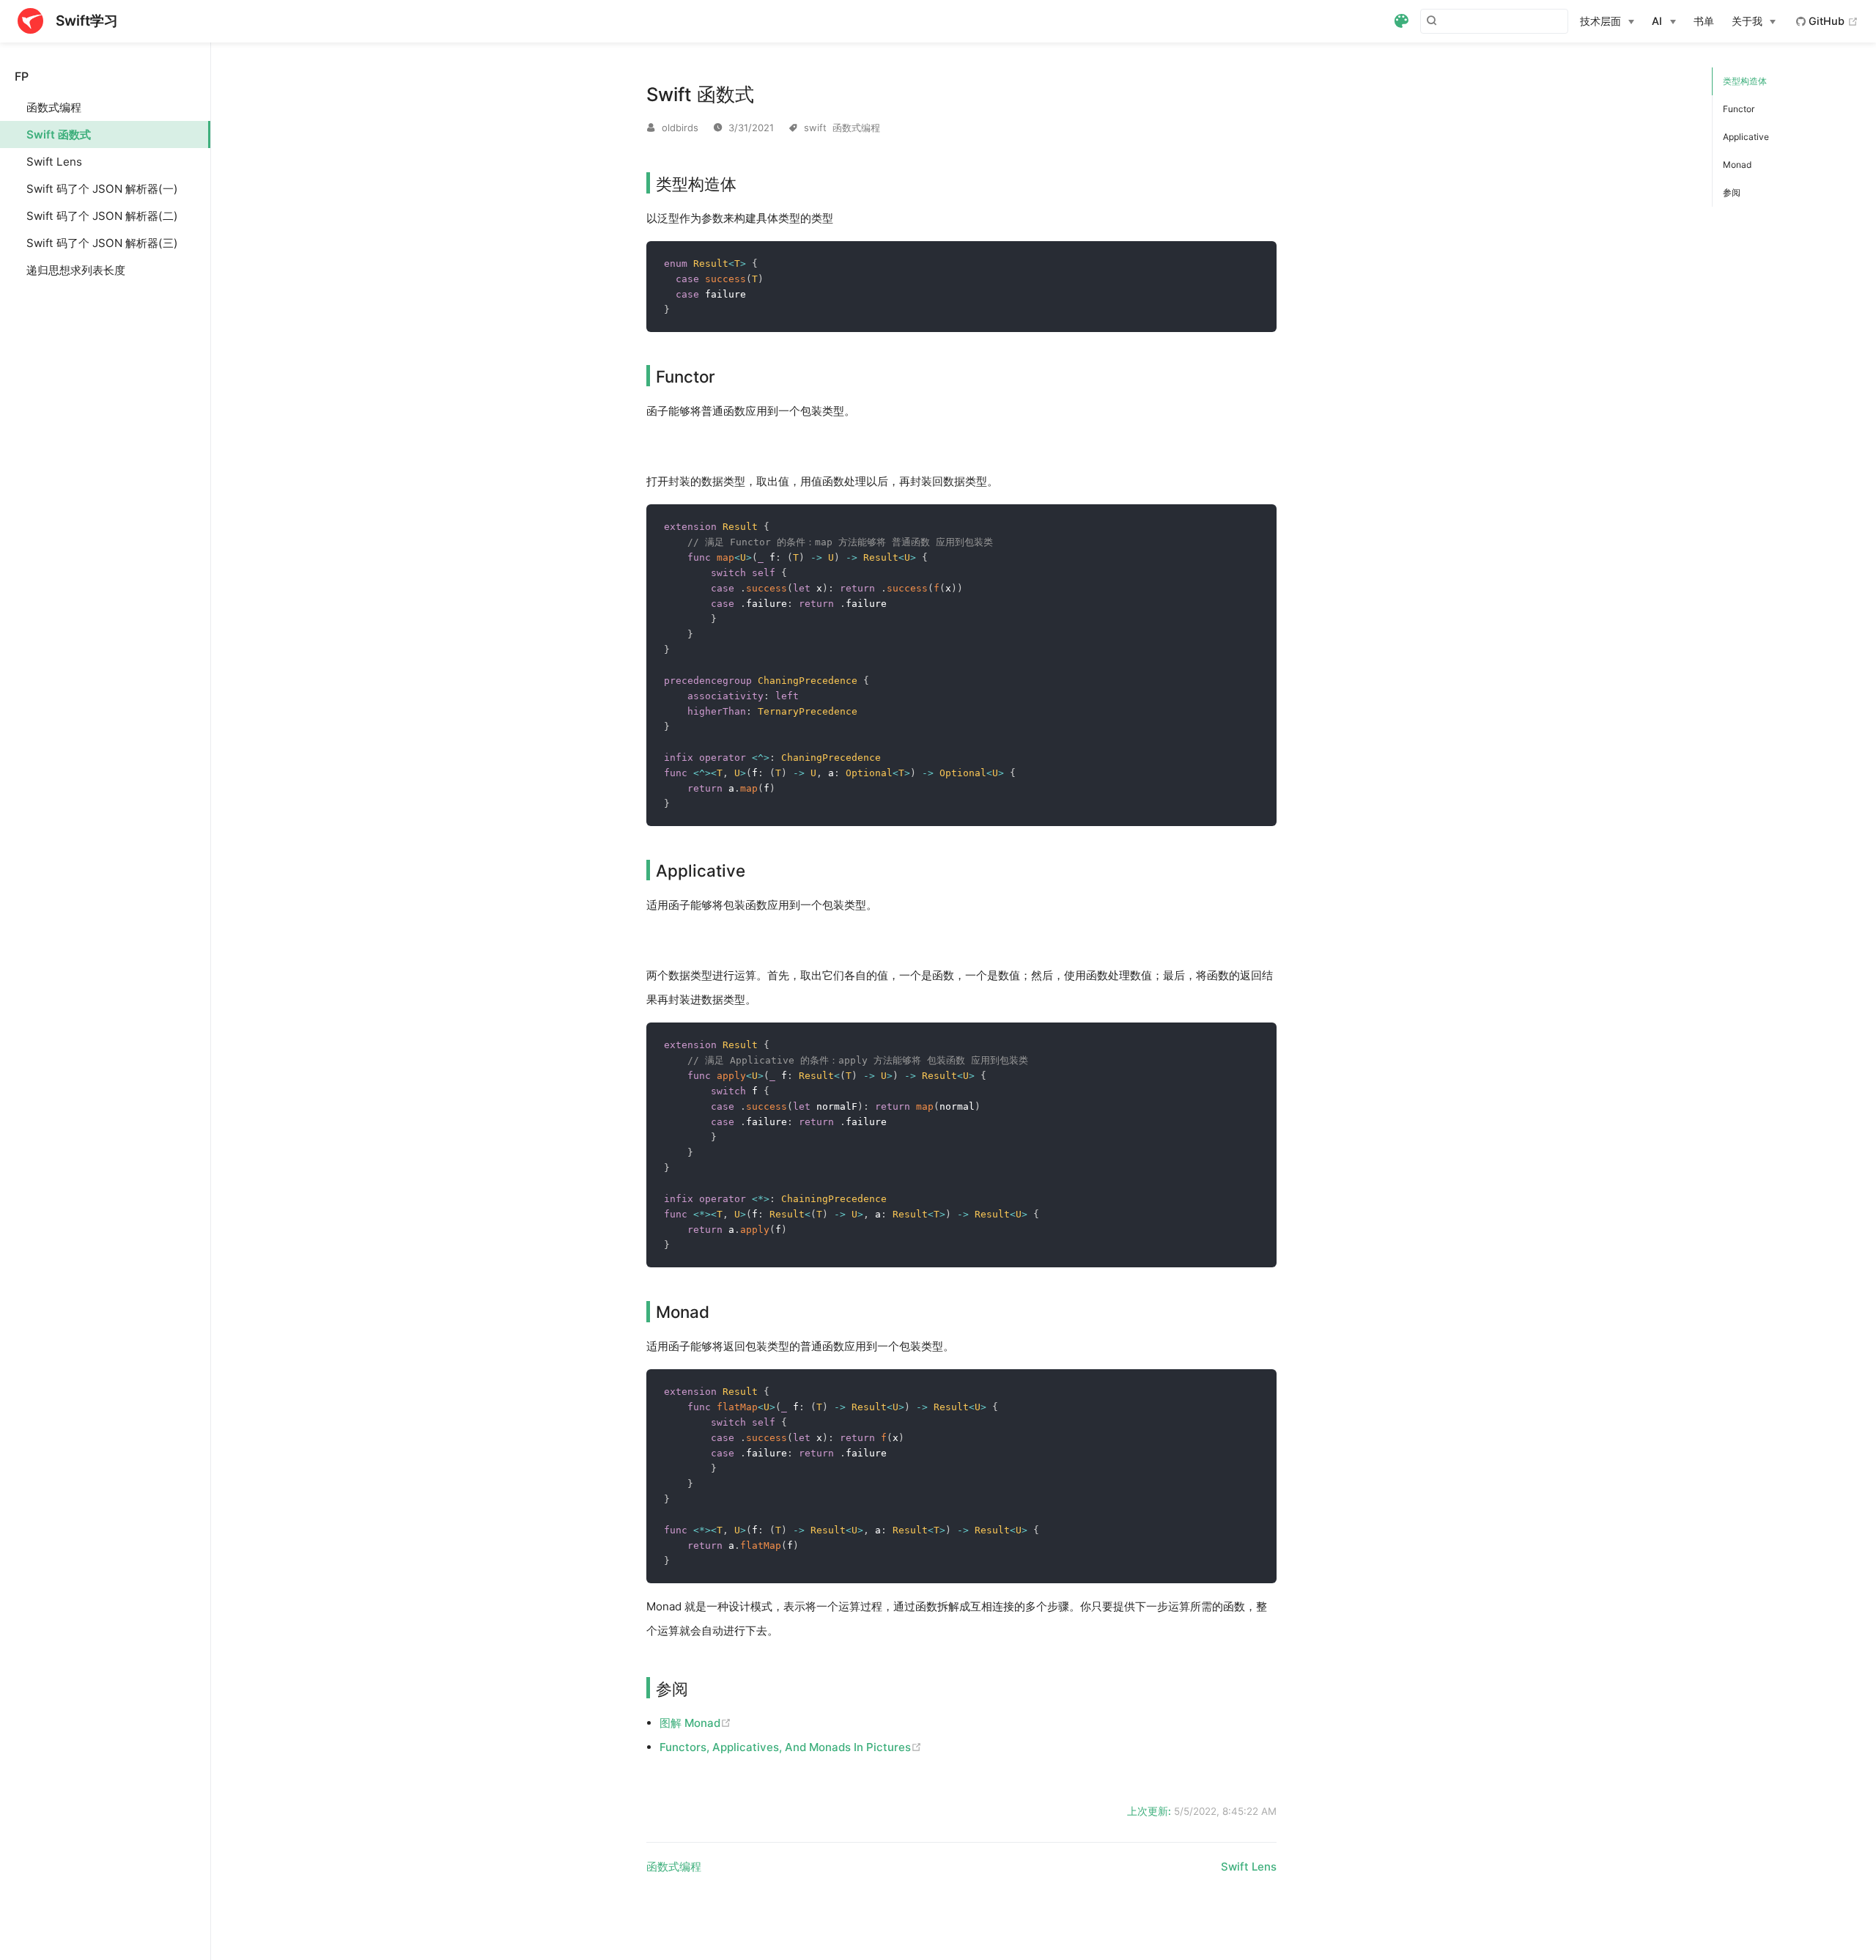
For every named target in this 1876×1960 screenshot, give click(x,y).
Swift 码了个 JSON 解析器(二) (102, 216)
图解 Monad (695, 1723)
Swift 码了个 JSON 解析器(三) (102, 243)
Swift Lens (54, 162)
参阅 (1732, 192)
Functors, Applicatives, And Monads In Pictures (791, 1747)
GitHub (1832, 21)
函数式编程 (54, 107)
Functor (1739, 109)
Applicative (1746, 137)
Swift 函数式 (59, 135)
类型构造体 (1745, 81)
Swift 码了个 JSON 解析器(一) (102, 189)
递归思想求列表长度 (76, 270)
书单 (1704, 21)
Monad (1737, 165)
